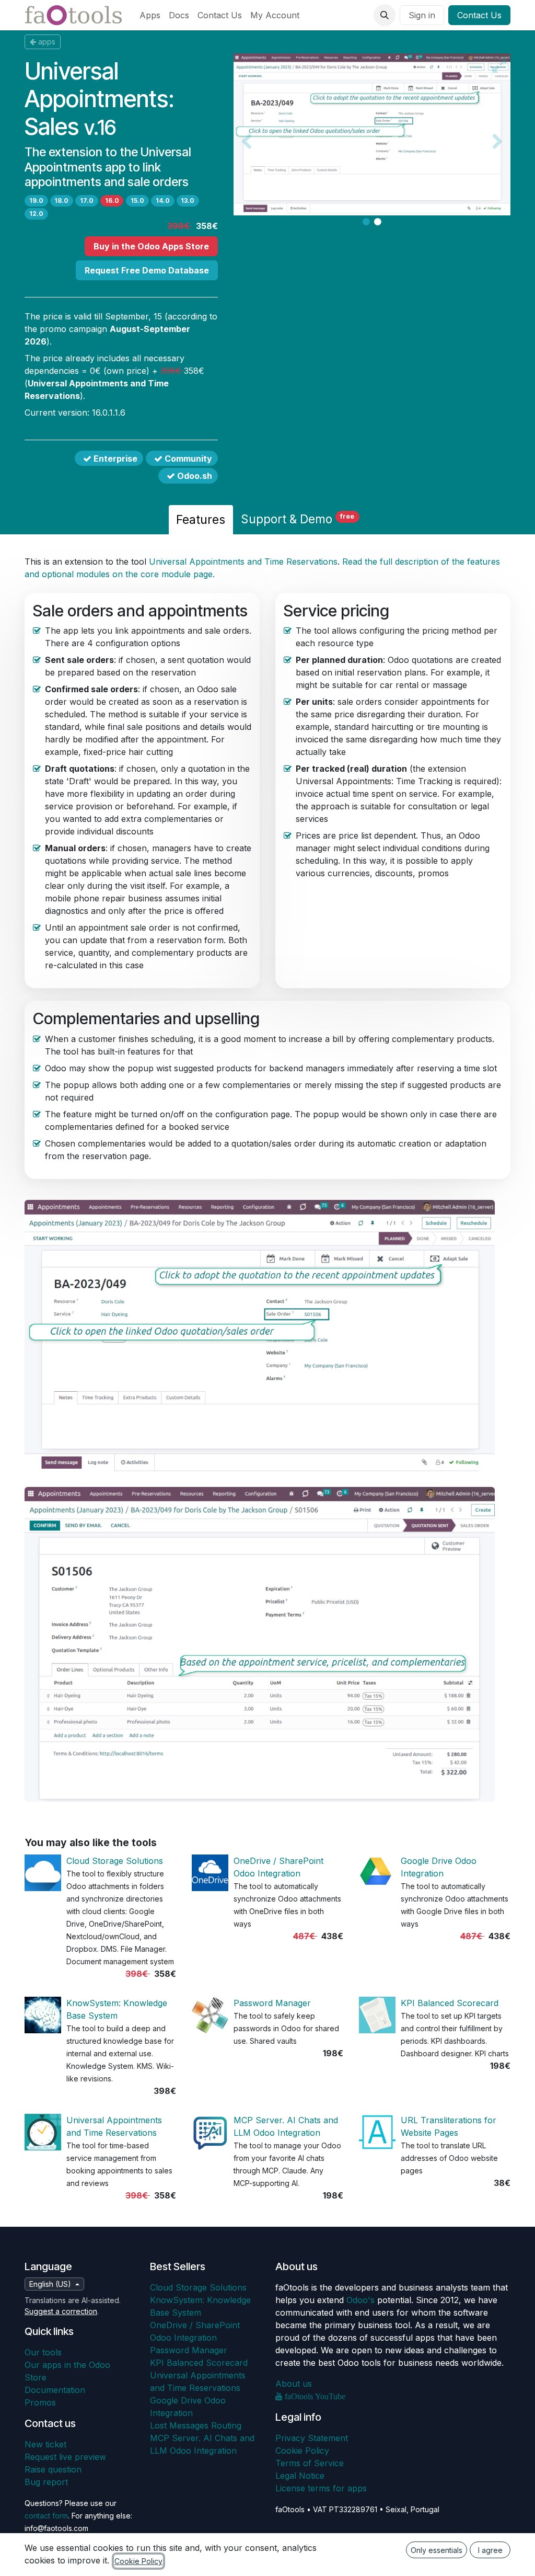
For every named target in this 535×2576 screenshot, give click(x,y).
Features (201, 519)
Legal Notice (300, 2476)
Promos (40, 2402)
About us (294, 2384)
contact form (46, 2516)
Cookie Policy (302, 2451)
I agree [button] (490, 2550)
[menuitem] (150, 15)
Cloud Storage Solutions (115, 1861)
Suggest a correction (61, 2311)
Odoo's (360, 2300)
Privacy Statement (312, 2438)
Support (298, 519)
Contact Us (479, 15)
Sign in (422, 15)
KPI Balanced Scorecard (450, 2003)
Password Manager (272, 2003)
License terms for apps (321, 2488)
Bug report (46, 2482)
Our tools (43, 2352)
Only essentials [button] (437, 2550)
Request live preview (65, 2457)
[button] (385, 15)
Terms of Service (310, 2463)
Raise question (53, 2469)
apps (47, 42)
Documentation (55, 2390)
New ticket (45, 2444)
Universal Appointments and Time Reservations (243, 562)
